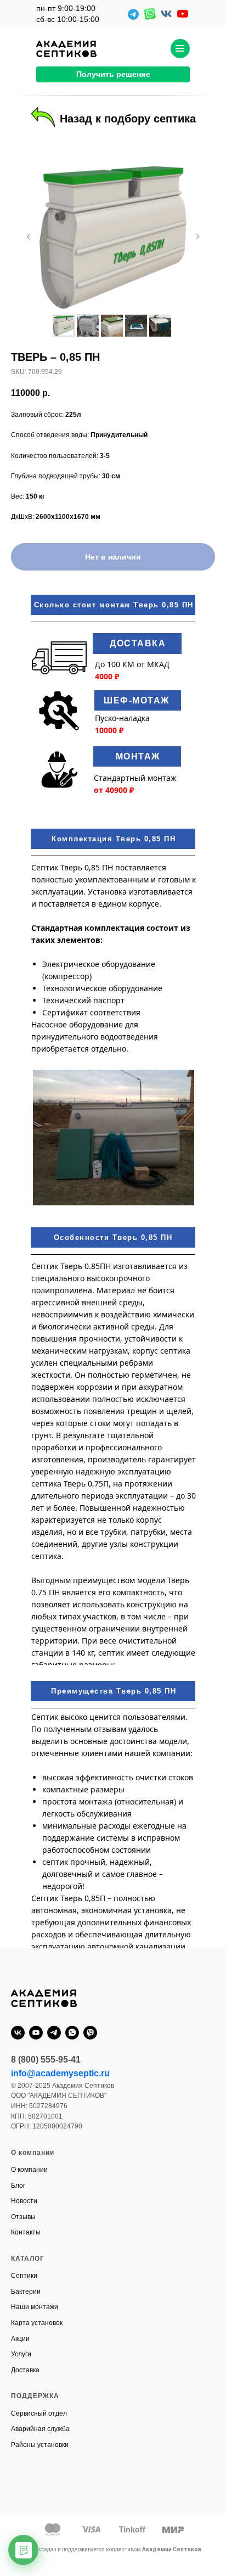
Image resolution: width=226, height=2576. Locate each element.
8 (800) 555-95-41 (46, 2060)
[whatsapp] (72, 2033)
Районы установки (40, 2445)
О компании (29, 2170)
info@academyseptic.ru (60, 2073)
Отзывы (23, 2217)
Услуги (21, 2354)
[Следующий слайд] (197, 237)
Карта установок (37, 2323)
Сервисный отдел (39, 2413)
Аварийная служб (38, 2429)
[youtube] (36, 2033)
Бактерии (26, 2292)
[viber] (90, 2033)
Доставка (25, 2370)
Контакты (26, 2232)
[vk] (18, 2033)
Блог (18, 2186)
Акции (20, 2339)
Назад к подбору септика (128, 119)
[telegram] (54, 2033)
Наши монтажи (35, 2307)
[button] (113, 74)
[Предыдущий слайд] (29, 237)
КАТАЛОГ (28, 2259)
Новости (24, 2201)
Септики (24, 2276)
